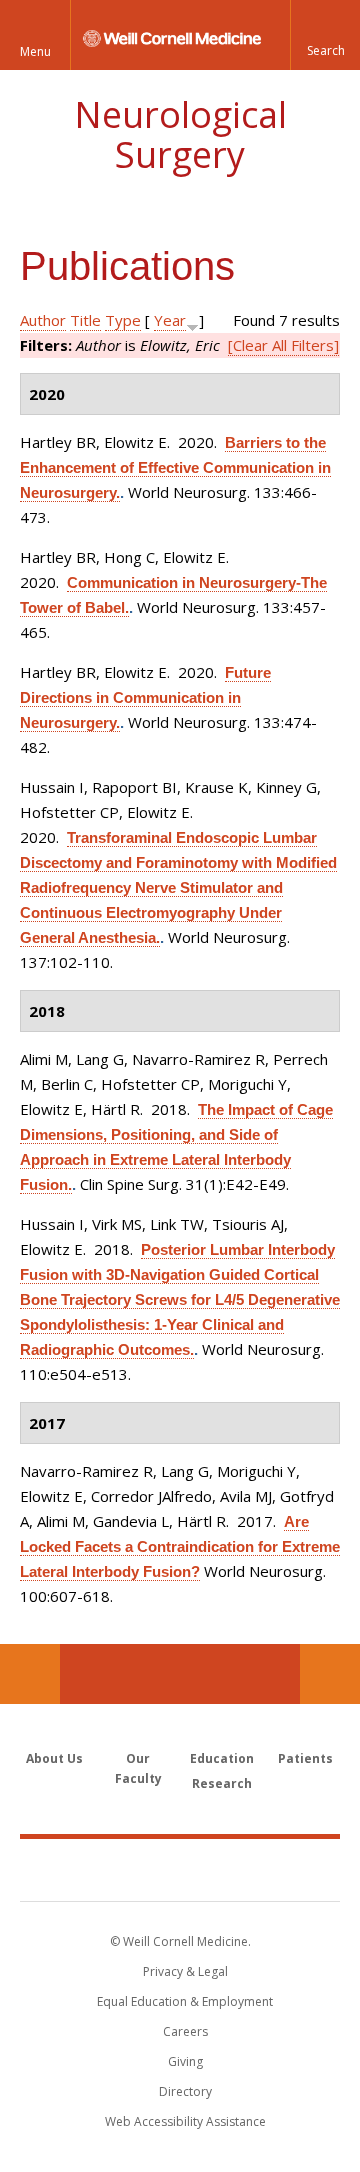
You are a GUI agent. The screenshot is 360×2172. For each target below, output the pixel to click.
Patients (305, 1758)
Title (85, 320)
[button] (325, 35)
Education (222, 1758)
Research (222, 1783)
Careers (185, 2031)
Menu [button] (35, 51)
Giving (185, 2061)
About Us (54, 1758)
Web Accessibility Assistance (185, 2121)
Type (123, 320)
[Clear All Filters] (283, 345)
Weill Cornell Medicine (180, 1869)
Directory (185, 2091)
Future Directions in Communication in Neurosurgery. (145, 697)
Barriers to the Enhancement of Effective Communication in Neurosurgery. (175, 467)
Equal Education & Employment (185, 2001)
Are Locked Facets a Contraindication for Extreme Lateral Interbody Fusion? (180, 1546)
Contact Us (330, 1674)
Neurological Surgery (180, 134)
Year (170, 320)
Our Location (30, 1674)
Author (43, 320)
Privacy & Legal (185, 1971)
